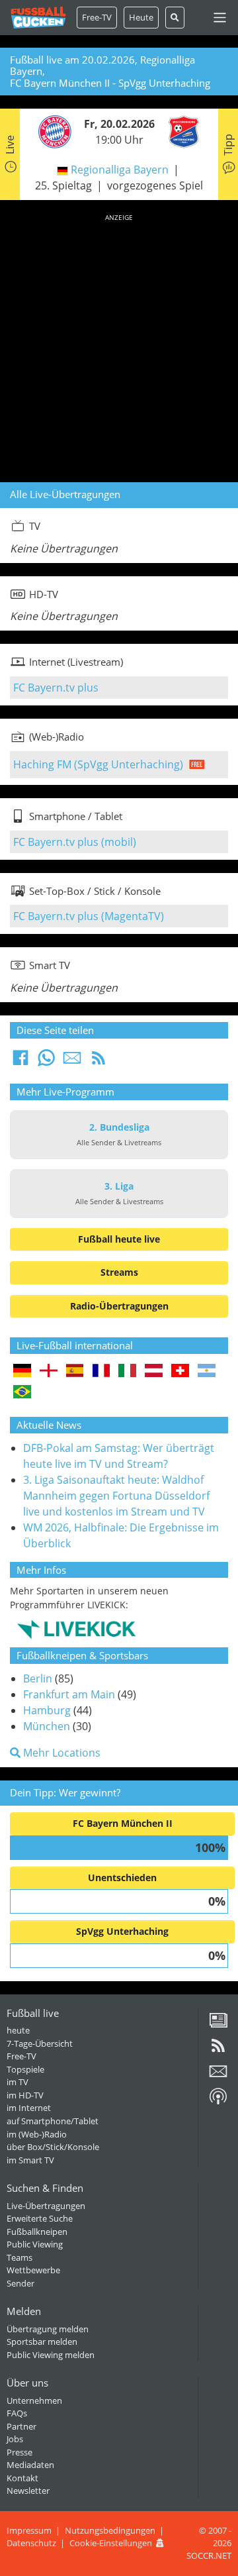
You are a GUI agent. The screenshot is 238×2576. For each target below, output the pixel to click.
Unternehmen (34, 2400)
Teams (20, 2257)
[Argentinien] (207, 1371)
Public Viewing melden (51, 2355)
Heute (141, 17)
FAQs (17, 2413)
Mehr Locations (60, 1753)
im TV (18, 2082)
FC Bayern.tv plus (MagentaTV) (89, 916)
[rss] (218, 2050)
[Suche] (175, 18)
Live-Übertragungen (46, 2206)
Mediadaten (30, 2465)
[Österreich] (154, 1371)
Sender (20, 2283)
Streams (119, 1272)
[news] (218, 2025)
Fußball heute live (119, 1239)
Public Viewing (35, 2244)
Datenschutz (31, 2543)
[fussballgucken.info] (38, 18)
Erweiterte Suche (40, 2218)
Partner (21, 2426)
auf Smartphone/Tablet (53, 2121)
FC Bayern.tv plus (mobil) (75, 842)
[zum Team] (52, 131)
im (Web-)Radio (37, 2134)
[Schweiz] (180, 1371)
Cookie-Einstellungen (111, 2543)
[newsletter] (218, 2076)
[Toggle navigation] (220, 18)
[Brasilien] (22, 1393)
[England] (49, 1371)
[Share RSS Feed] (99, 1062)
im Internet (29, 2108)
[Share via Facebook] (20, 1062)
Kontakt (22, 2478)
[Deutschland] (22, 1371)
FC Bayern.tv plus (56, 688)
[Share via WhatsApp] (46, 1062)
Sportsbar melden (42, 2342)
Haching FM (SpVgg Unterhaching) (98, 764)
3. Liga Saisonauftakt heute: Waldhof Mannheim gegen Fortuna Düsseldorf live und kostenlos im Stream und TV (116, 1496)
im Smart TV (30, 2160)
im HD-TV (25, 2095)
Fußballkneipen (37, 2232)
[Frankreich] (101, 1371)
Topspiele (25, 2069)
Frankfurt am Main (69, 1694)
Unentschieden (122, 1878)
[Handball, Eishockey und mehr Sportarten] (76, 1628)
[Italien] (127, 1371)
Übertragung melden (48, 2329)
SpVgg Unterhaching (122, 1931)
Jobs (15, 2439)
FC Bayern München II (123, 1823)
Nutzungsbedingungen (110, 2530)
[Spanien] (75, 1371)
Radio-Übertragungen (119, 1306)
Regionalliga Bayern (120, 170)
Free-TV (97, 17)
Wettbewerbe (33, 2270)
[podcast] (218, 2101)
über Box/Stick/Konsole (53, 2147)
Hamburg (47, 1710)
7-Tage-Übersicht (40, 2043)
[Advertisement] (119, 346)
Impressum (29, 2530)
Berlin (38, 1678)
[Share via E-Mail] (72, 1062)
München (47, 1726)
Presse (20, 2452)
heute (18, 2030)
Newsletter (28, 2491)
